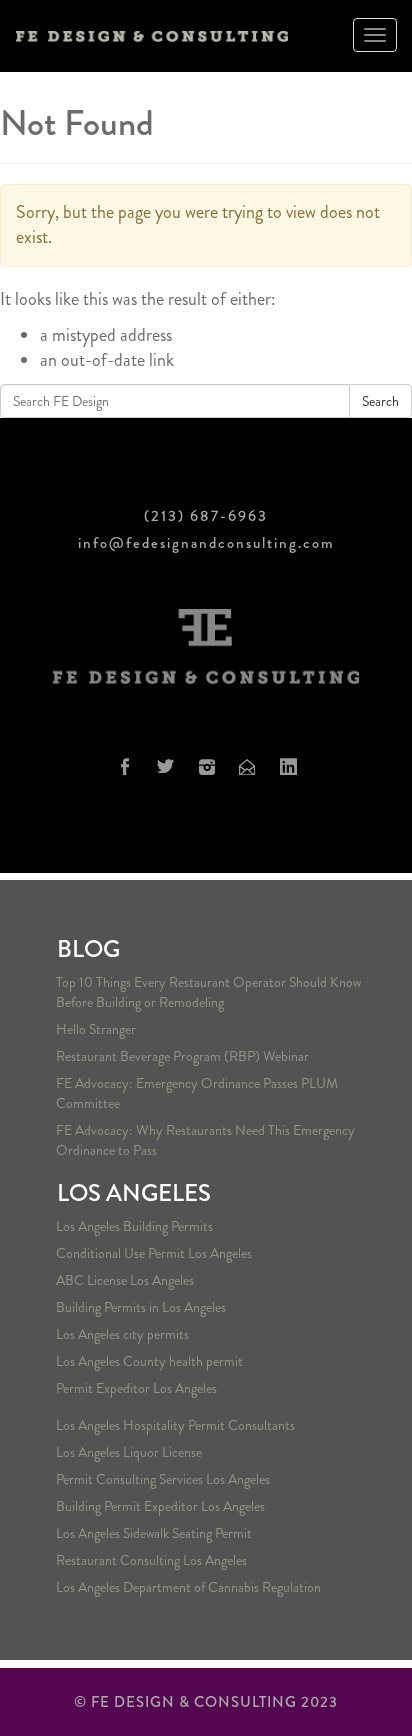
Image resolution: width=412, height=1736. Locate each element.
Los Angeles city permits (122, 1334)
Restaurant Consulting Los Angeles (151, 1560)
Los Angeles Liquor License (129, 1452)
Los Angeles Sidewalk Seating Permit (154, 1533)
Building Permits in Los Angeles (141, 1307)
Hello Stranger (96, 1029)
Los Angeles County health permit (149, 1361)
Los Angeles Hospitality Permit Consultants (175, 1425)
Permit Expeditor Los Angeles (136, 1388)
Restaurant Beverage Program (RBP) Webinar (182, 1056)
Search (380, 401)
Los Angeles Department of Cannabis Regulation (188, 1587)
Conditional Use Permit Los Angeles (154, 1253)
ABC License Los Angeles (125, 1280)
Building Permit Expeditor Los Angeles (160, 1506)
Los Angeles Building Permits (134, 1226)
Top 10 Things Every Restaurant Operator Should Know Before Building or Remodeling (208, 992)
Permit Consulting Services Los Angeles (163, 1479)
